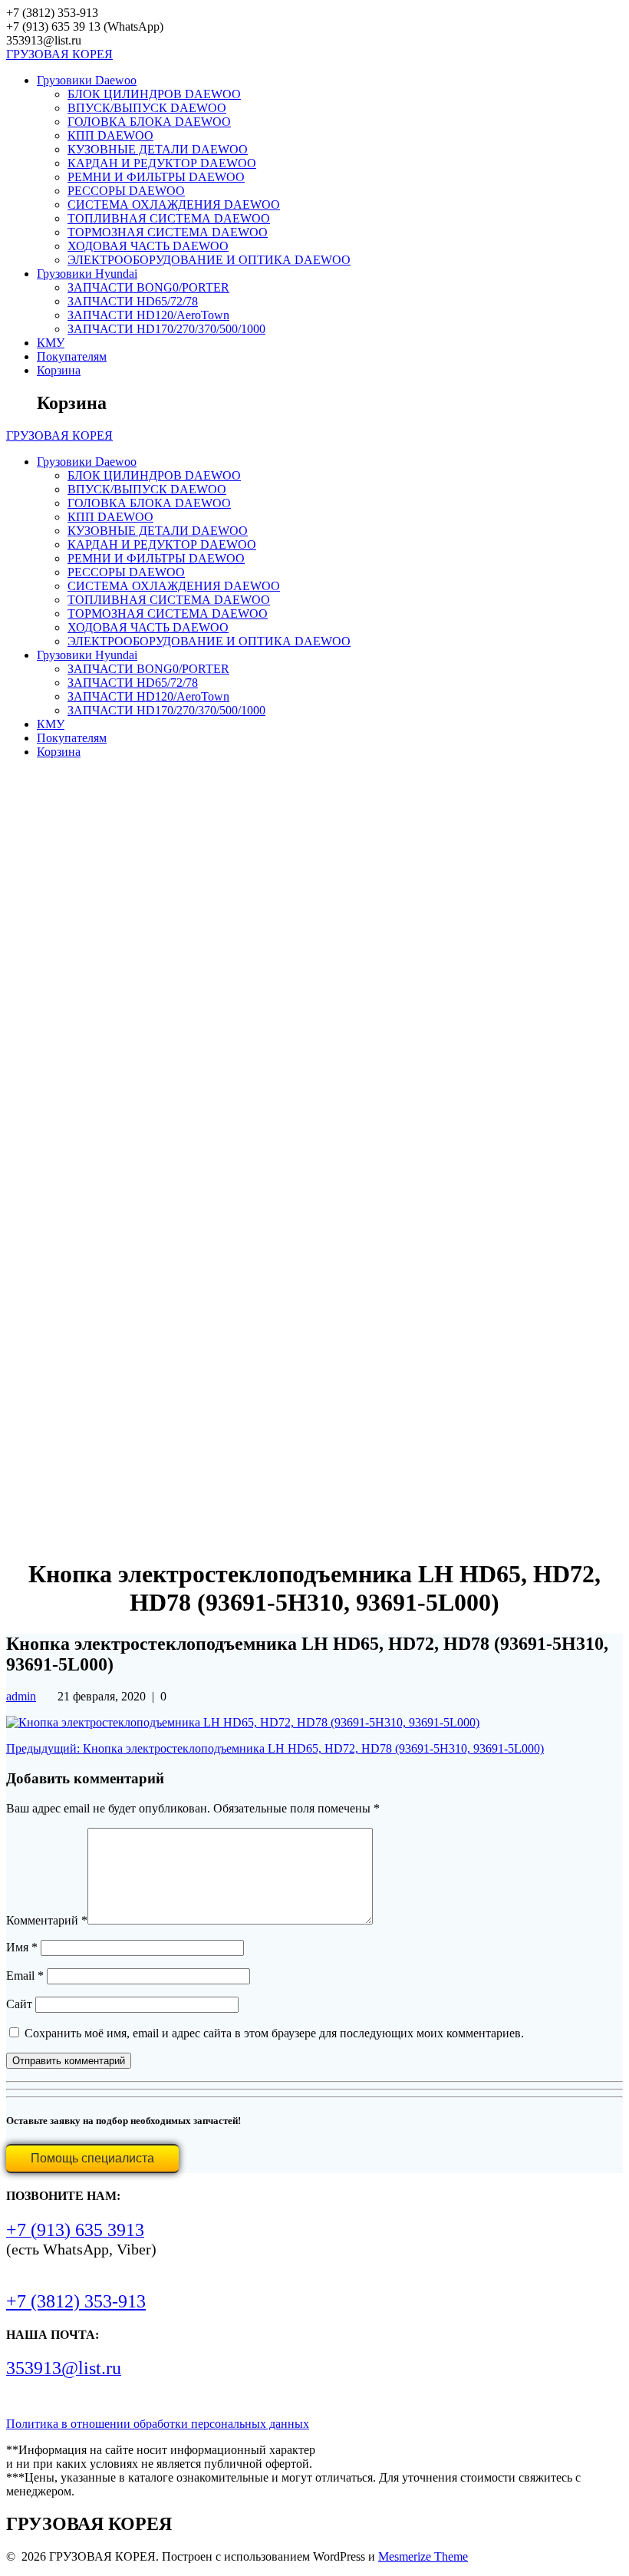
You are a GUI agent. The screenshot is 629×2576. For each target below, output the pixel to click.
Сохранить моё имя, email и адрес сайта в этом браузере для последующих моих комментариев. (274, 2033)
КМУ (51, 343)
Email (25, 1976)
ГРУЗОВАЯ (59, 54)
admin (21, 1696)
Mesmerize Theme (423, 2556)
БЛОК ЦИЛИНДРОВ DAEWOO (154, 94)
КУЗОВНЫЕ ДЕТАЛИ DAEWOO (158, 149)
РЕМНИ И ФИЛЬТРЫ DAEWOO (156, 177)
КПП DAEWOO (110, 135)
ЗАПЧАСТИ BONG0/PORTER (148, 287)
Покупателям (72, 356)
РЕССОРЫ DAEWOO (126, 191)
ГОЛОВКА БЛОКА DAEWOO (149, 122)
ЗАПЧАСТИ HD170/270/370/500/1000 (166, 329)
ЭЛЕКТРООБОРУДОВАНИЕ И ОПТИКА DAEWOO (209, 260)
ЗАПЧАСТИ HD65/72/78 (133, 301)
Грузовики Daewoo (87, 80)
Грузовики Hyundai (87, 274)
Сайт (19, 2004)
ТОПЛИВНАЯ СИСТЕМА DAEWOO (169, 218)
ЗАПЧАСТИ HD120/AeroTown (148, 315)
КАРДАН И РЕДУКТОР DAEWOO (162, 163)
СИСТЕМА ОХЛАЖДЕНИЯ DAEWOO (174, 204)
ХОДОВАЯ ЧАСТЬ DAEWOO (148, 246)
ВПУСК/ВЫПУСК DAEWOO (147, 108)
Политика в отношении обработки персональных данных (158, 2424)
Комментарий (47, 1920)
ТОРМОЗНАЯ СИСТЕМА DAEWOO (168, 232)
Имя (22, 1947)
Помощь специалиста (92, 2158)
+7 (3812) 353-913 (76, 2301)
